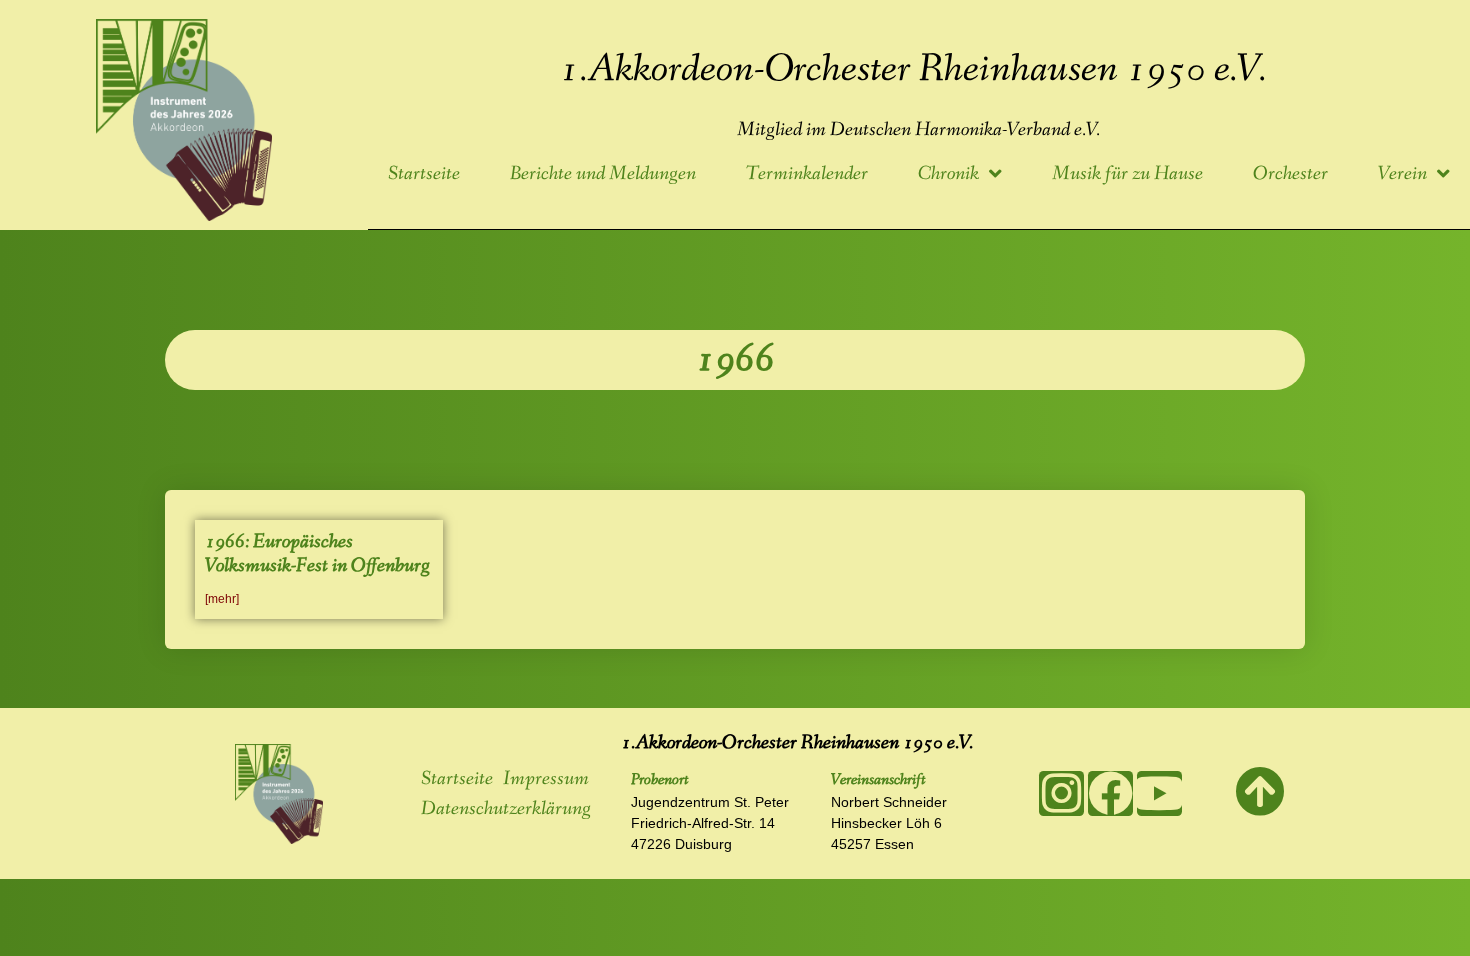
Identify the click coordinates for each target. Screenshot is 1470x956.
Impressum (546, 779)
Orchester (1290, 174)
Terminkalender (807, 174)
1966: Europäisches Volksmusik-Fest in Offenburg (317, 554)
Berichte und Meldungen (603, 174)
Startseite (424, 174)
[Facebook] (1110, 793)
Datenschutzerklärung (506, 809)
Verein (1402, 174)
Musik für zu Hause (1127, 174)
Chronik (948, 174)
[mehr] (222, 599)
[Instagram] (1061, 793)
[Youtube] (1159, 793)
